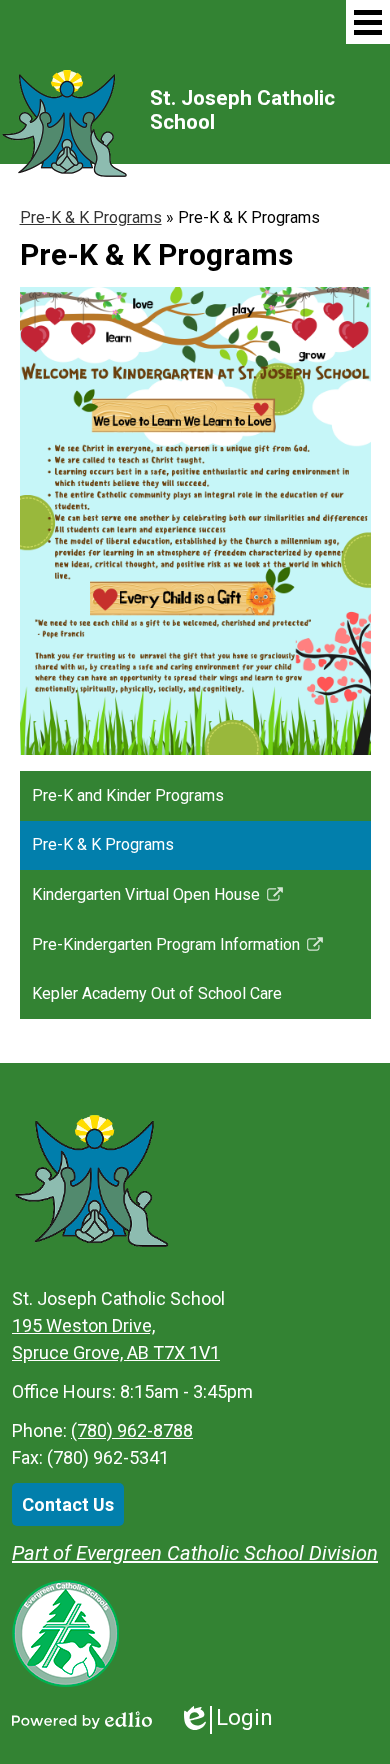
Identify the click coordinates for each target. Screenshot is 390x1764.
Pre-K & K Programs (91, 217)
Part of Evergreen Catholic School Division (195, 1553)
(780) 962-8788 (132, 1430)
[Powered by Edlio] (82, 1720)
